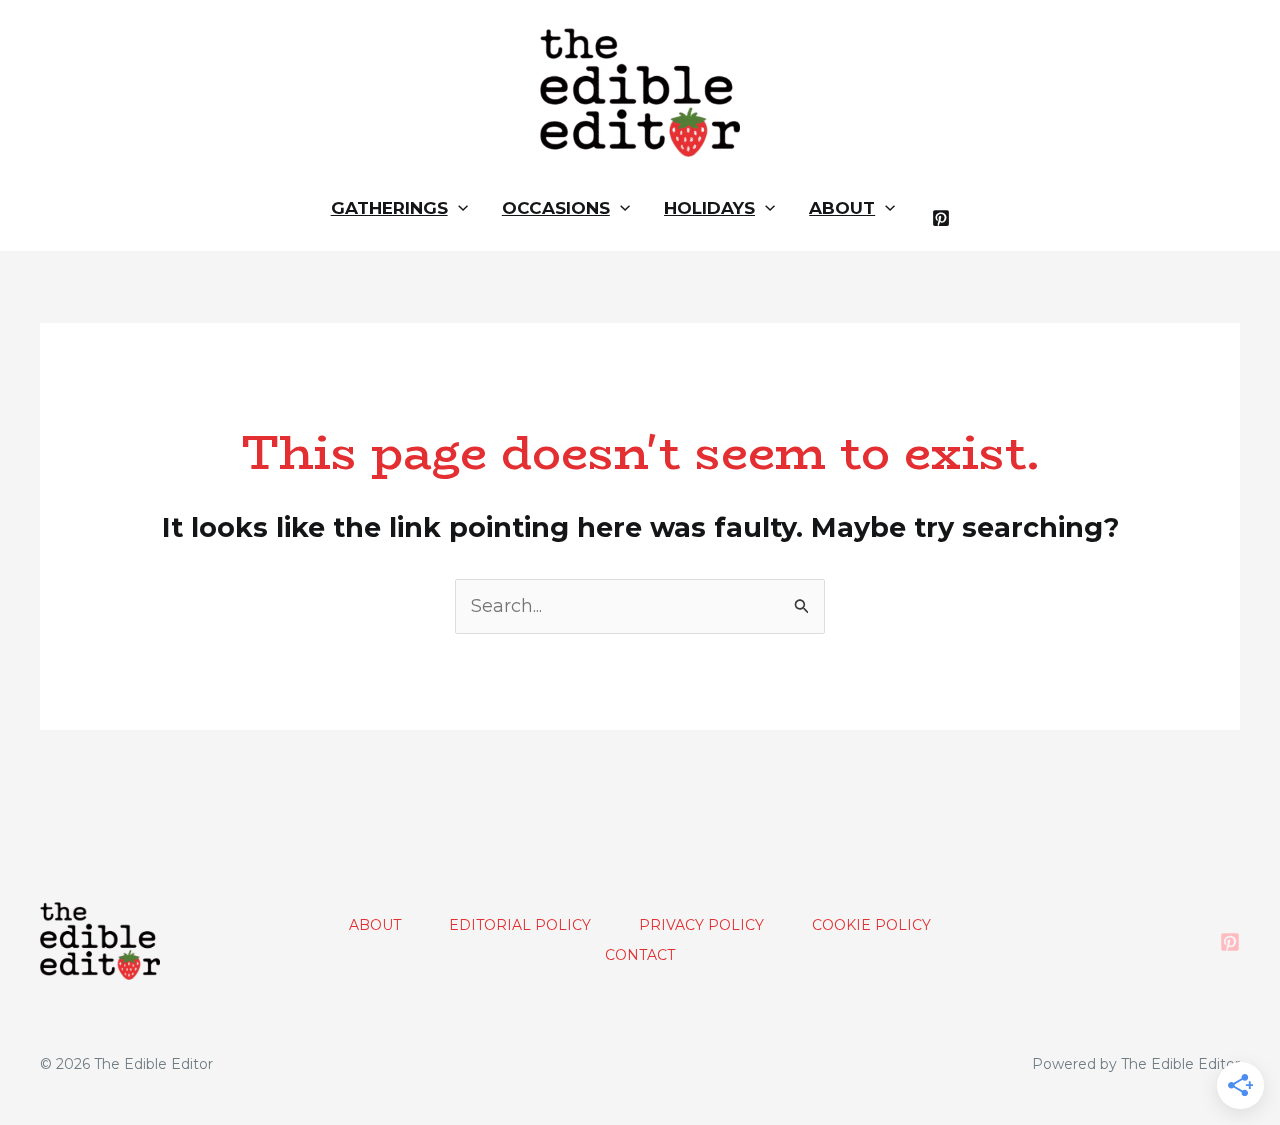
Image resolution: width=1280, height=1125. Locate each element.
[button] (458, 208)
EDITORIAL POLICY (520, 925)
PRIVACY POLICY (701, 925)
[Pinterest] (941, 218)
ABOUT (375, 925)
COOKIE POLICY (871, 925)
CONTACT (640, 955)
